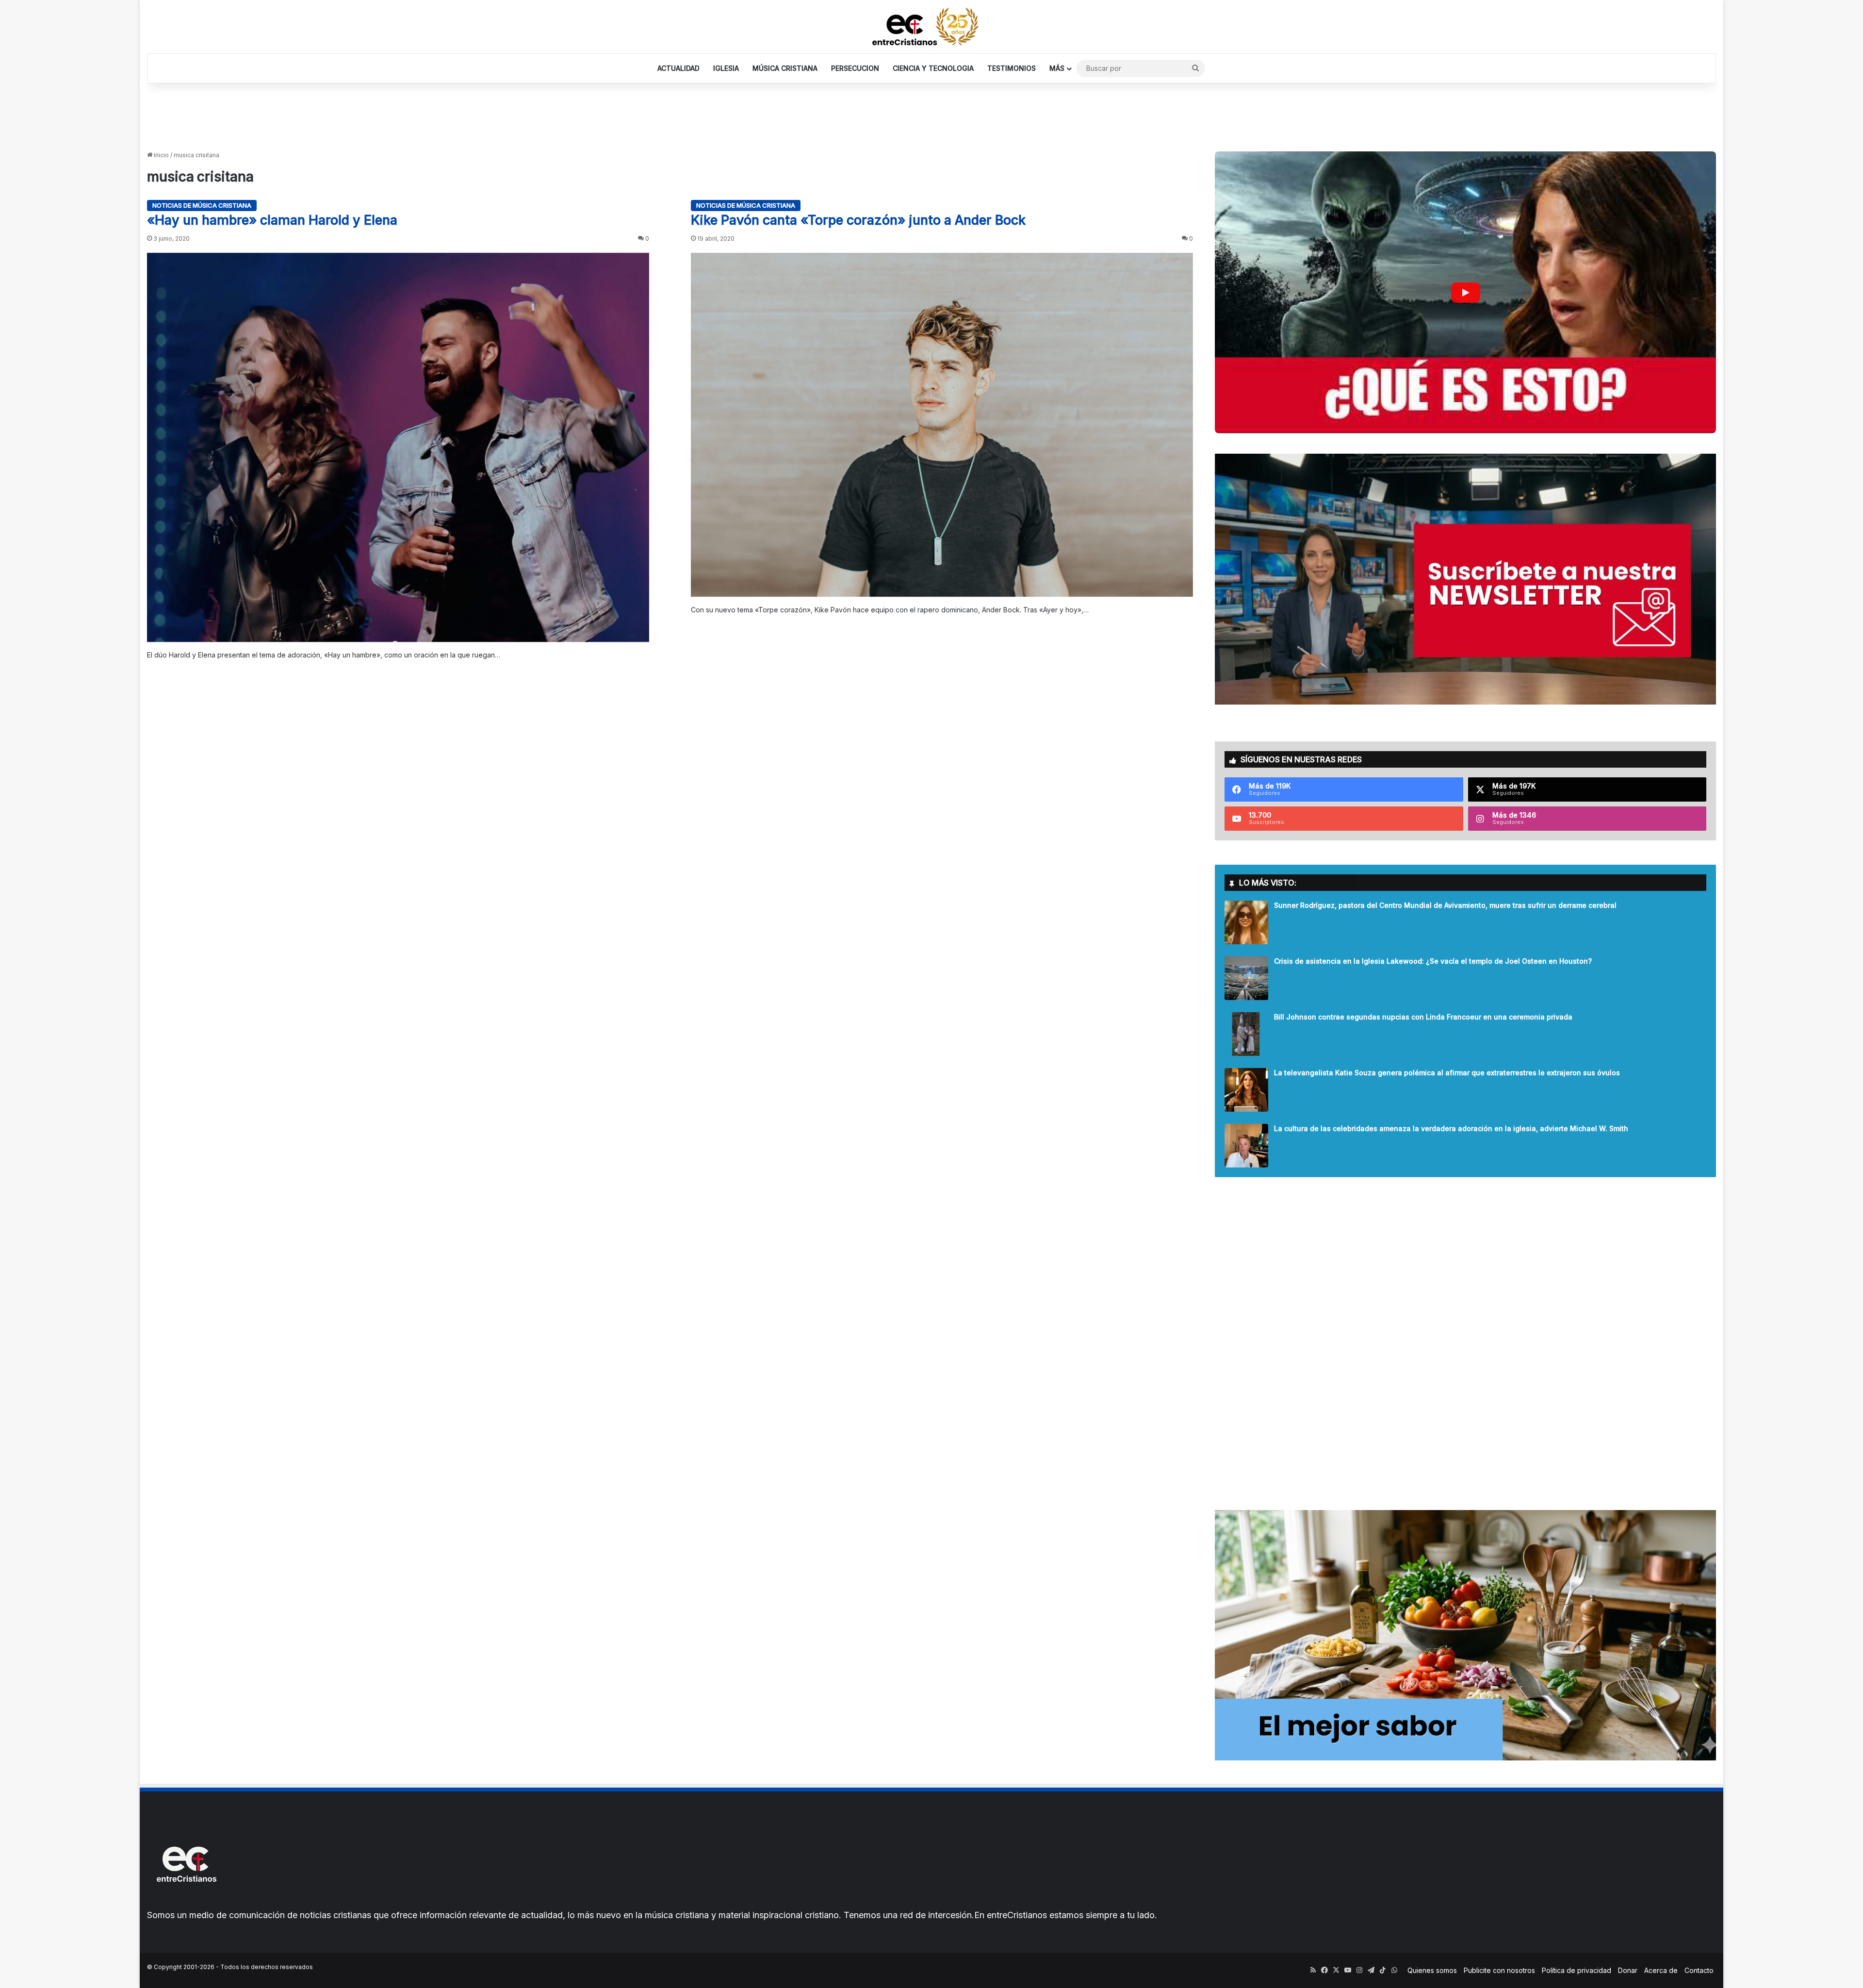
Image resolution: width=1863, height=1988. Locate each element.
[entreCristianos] (186, 1903)
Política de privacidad (1577, 1970)
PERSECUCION (855, 68)
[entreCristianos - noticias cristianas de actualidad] (931, 27)
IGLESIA (726, 68)
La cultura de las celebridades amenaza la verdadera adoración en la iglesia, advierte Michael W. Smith (1451, 1128)
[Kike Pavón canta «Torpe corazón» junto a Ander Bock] (942, 425)
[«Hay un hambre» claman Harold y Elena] (398, 448)
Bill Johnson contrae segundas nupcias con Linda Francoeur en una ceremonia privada (1423, 1017)
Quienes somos (1432, 1970)
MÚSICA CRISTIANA (785, 68)
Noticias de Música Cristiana (202, 205)
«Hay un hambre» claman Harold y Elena (272, 220)
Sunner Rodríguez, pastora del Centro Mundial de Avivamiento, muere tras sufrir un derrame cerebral (1445, 905)
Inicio (161, 155)
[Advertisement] (931, 115)
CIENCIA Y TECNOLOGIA (933, 68)
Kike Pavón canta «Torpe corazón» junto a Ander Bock (858, 220)
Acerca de (1661, 1970)
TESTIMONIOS (1012, 68)
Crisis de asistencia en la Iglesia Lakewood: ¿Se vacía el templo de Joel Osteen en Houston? (1433, 961)
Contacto (1699, 1970)
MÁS (1057, 68)
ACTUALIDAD (678, 68)
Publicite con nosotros (1499, 1970)
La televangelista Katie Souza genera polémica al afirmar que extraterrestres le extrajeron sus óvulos (1447, 1073)
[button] (1465, 292)
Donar (1628, 1970)
